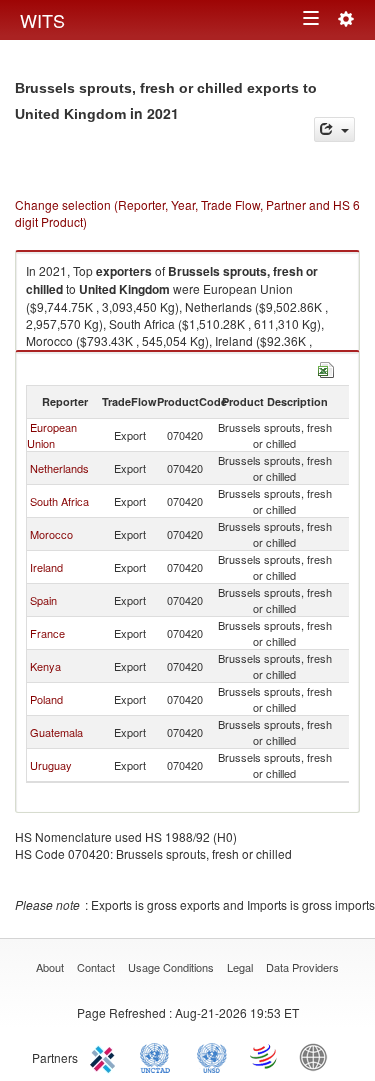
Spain (43, 600)
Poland (46, 699)
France (47, 633)
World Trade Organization (265, 1056)
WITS (42, 20)
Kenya (45, 666)
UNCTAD (159, 1056)
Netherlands (59, 468)
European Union (52, 435)
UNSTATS (212, 1056)
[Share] (334, 129)
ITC (106, 1056)
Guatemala (56, 732)
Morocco (51, 534)
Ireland (46, 567)
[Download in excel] (326, 367)
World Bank (318, 1056)
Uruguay (51, 765)
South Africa (59, 501)
